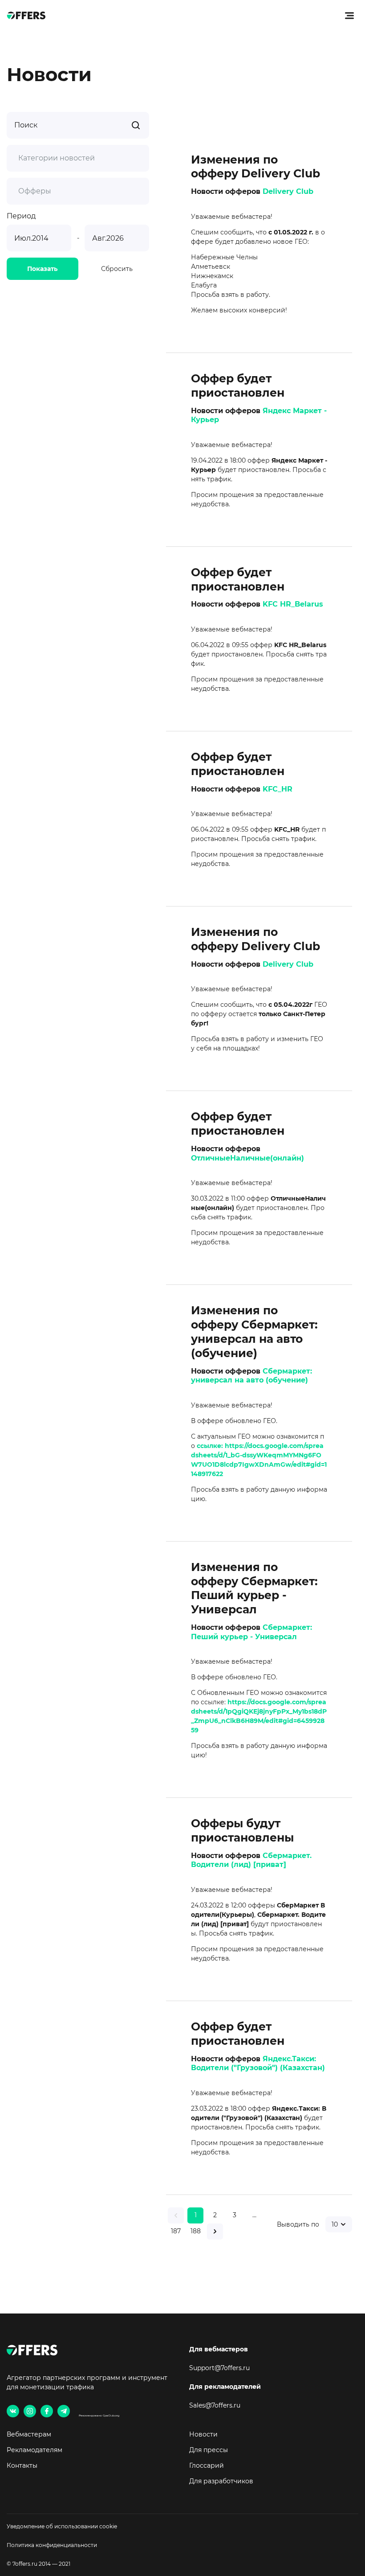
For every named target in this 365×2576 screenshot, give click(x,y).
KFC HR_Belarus (293, 604)
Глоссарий (207, 2465)
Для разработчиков (221, 2481)
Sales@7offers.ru (215, 2405)
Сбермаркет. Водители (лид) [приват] (251, 1860)
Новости (203, 2434)
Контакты (22, 2465)
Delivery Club (288, 191)
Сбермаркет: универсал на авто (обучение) (251, 1376)
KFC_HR (278, 789)
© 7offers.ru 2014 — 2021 (39, 2564)
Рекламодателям (34, 2450)
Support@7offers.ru (219, 2368)
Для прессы (209, 2450)
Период (21, 216)
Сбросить (117, 269)
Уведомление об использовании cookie (62, 2526)
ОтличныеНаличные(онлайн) (247, 1158)
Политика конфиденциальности (52, 2545)
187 (176, 2231)
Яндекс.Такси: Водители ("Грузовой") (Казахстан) (258, 2063)
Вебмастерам (29, 2434)
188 (196, 2231)
